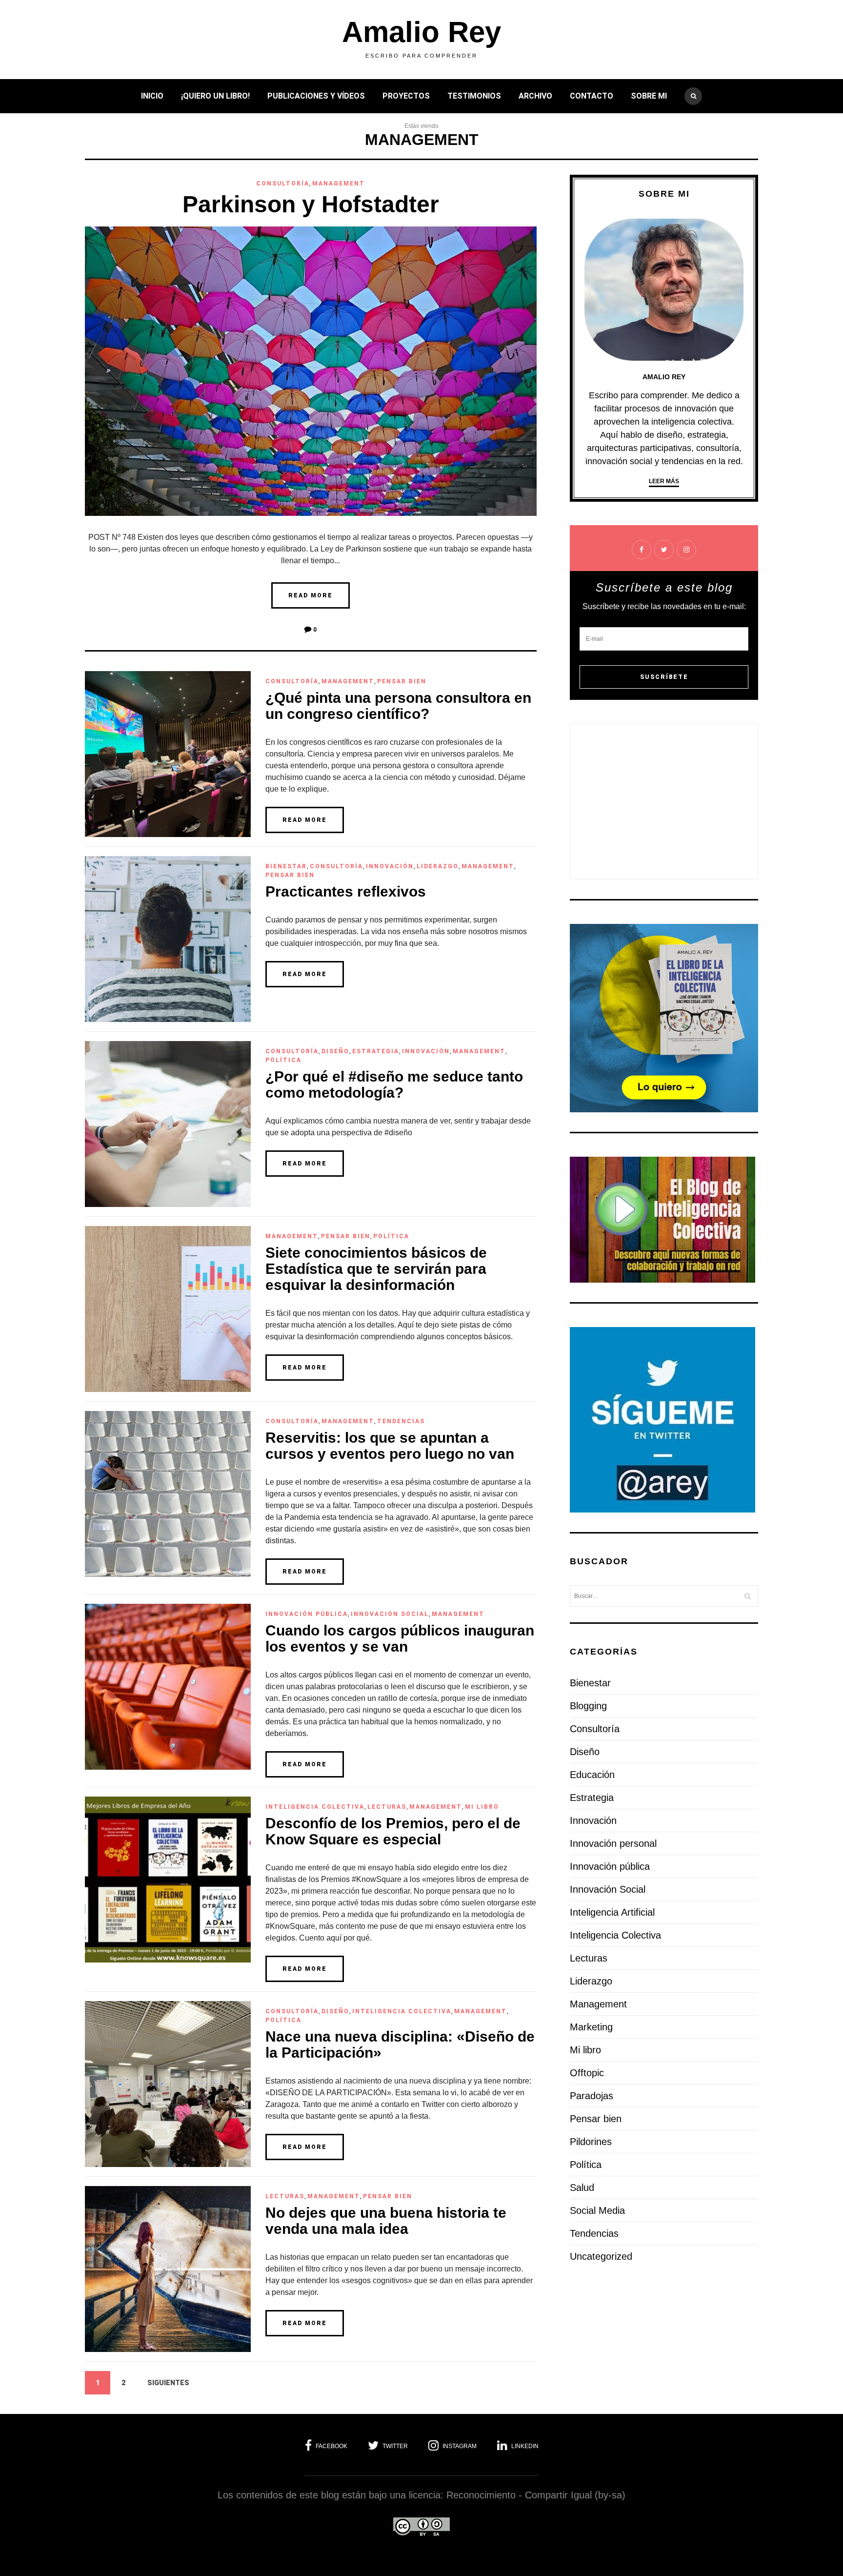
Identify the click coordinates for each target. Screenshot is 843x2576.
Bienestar (286, 866)
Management (339, 184)
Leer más (664, 481)
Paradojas (592, 2096)
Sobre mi (649, 96)
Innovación (390, 866)
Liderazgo (438, 866)
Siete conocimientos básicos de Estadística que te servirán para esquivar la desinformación (376, 1269)
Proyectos (406, 96)
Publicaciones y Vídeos (316, 96)
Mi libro (482, 1807)
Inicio (152, 96)
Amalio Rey (421, 32)
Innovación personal (613, 1843)
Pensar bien (402, 681)
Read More (311, 595)
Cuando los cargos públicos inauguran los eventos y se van (400, 1638)
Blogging (588, 1706)
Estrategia (376, 1051)
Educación (592, 1775)
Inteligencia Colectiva (315, 1807)
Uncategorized (601, 2256)
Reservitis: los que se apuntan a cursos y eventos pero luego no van (390, 1446)
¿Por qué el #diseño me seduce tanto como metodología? (394, 1084)
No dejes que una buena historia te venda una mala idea (386, 2221)
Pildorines (591, 2142)
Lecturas (387, 1807)
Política (283, 1060)
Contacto (592, 96)
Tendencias (401, 1421)
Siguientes (168, 2383)
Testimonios (474, 96)
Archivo (535, 96)
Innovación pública (307, 1614)
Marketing (591, 2027)
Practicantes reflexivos (346, 891)
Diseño (335, 1051)
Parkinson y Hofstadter (311, 204)
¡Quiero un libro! (215, 96)
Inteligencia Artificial (612, 1912)
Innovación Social (390, 1614)
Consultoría (283, 184)
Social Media (597, 2210)
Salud (582, 2188)
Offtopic (587, 2073)
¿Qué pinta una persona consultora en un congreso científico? (398, 706)
